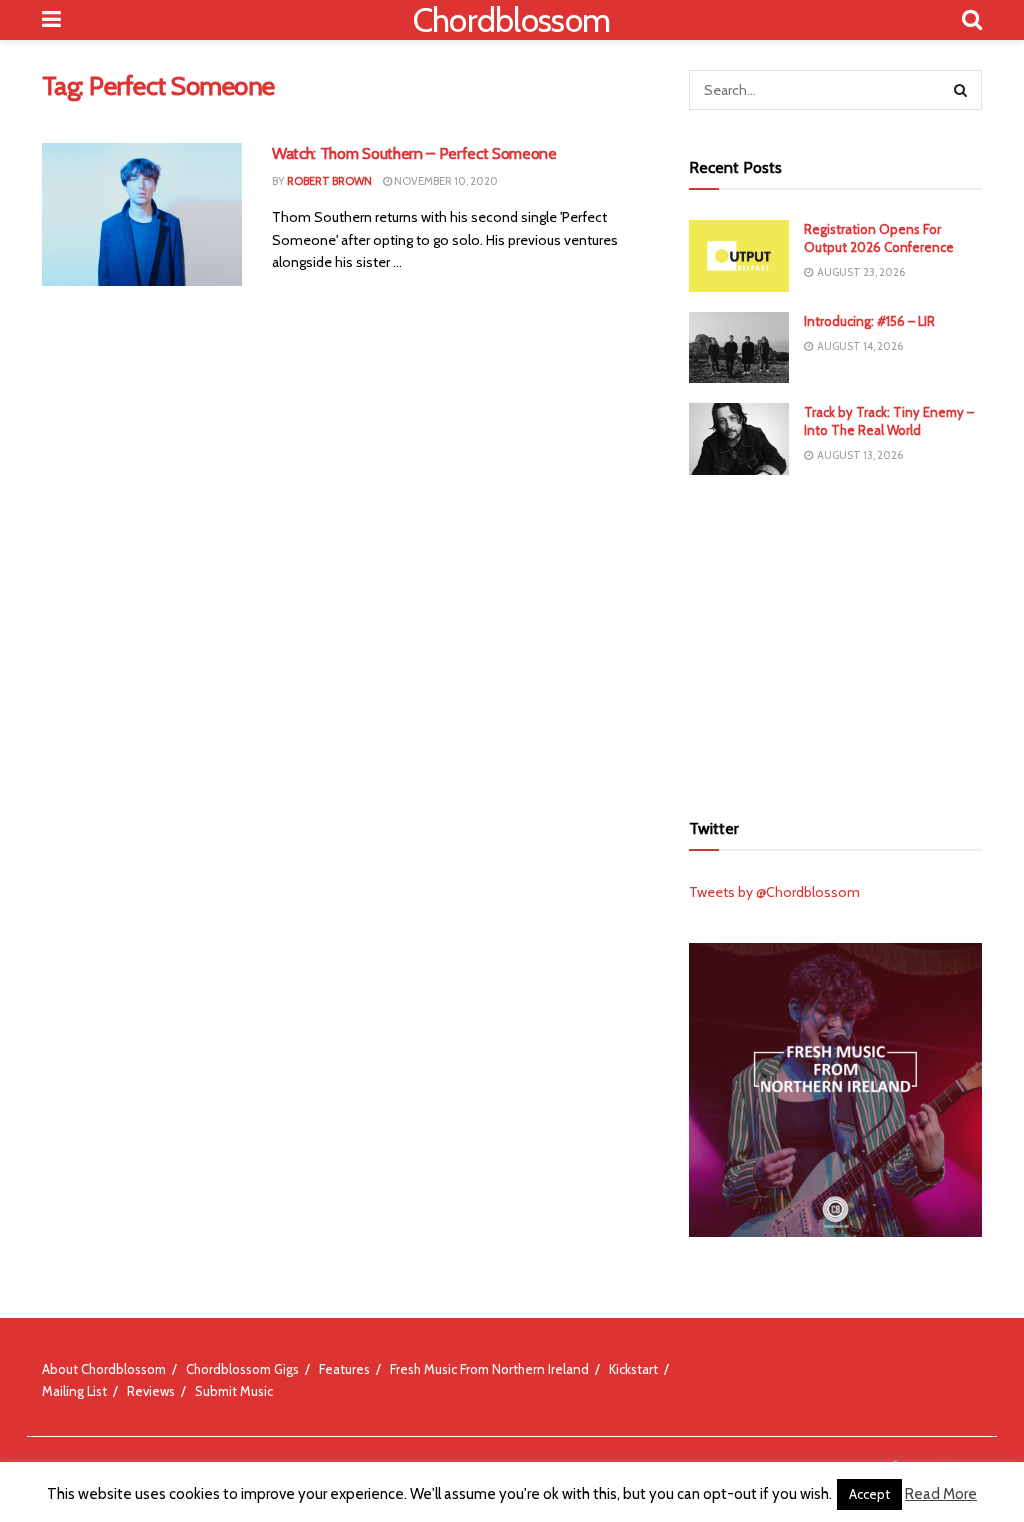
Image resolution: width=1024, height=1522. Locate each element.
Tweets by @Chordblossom (774, 892)
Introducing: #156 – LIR (869, 321)
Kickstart (633, 1369)
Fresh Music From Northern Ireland (489, 1369)
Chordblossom (512, 20)
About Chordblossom (104, 1369)
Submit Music (234, 1391)
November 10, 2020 (445, 181)
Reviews (151, 1391)
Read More (941, 1494)
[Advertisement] (839, 640)
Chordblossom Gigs (242, 1369)
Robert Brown (329, 181)
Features (344, 1369)
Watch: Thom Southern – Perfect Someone (414, 153)
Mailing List (74, 1391)
